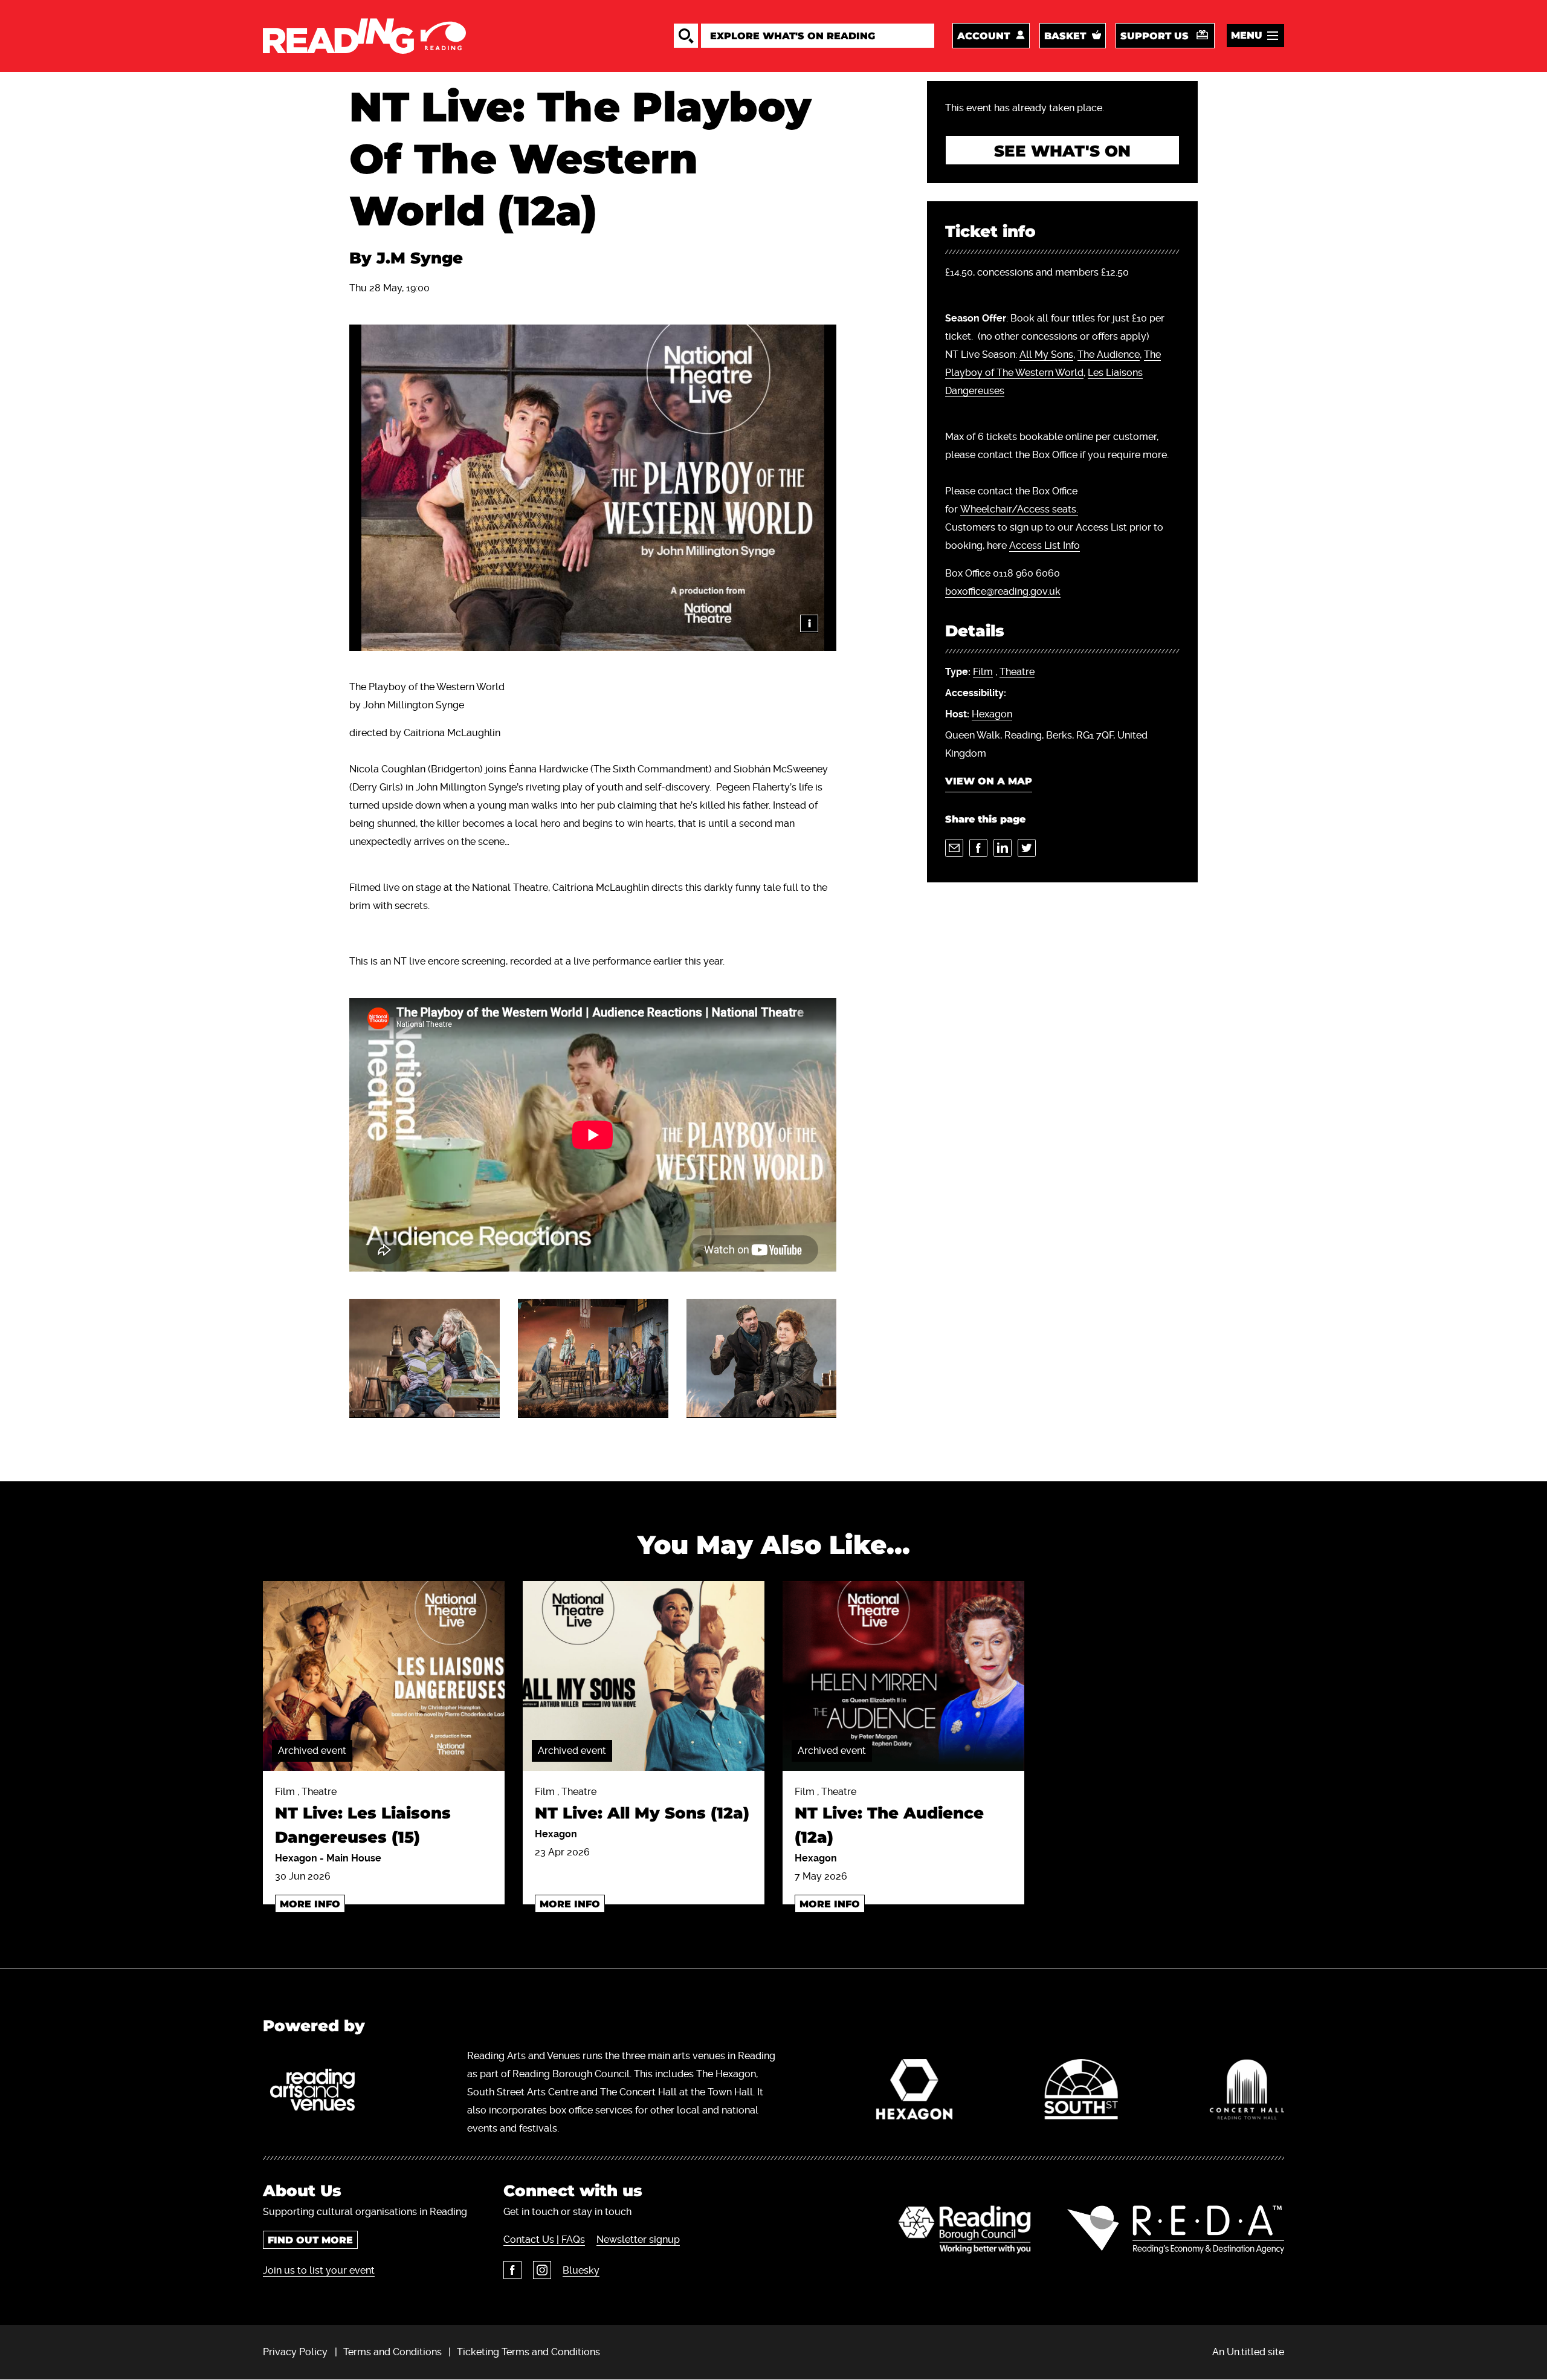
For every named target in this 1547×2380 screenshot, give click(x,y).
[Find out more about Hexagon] (915, 2092)
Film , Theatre (363, 1816)
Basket (1065, 36)
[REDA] (1176, 2230)
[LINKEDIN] (1003, 848)
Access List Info (1045, 545)
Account (983, 36)
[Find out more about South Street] (1081, 2092)
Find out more (310, 2240)
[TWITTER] (1027, 848)
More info (310, 1904)
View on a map (989, 781)
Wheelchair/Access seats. (1019, 509)
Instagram (542, 2270)
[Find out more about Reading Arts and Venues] (319, 2092)
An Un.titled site (1248, 2352)
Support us (1155, 36)
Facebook (512, 2270)
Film (983, 672)
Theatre (1017, 672)
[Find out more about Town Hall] (1247, 2092)
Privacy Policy (295, 2352)
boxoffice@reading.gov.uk (1003, 591)
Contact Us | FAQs (544, 2239)
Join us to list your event (319, 2270)
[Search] (686, 36)
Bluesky (581, 2270)
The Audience (1109, 354)
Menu (1247, 35)
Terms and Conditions (392, 2352)
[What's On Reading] (364, 36)
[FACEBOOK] (978, 848)
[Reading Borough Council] (965, 2230)
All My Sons (1046, 354)
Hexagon (992, 714)
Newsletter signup (638, 2239)
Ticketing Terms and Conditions (528, 2352)
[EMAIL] (954, 848)
